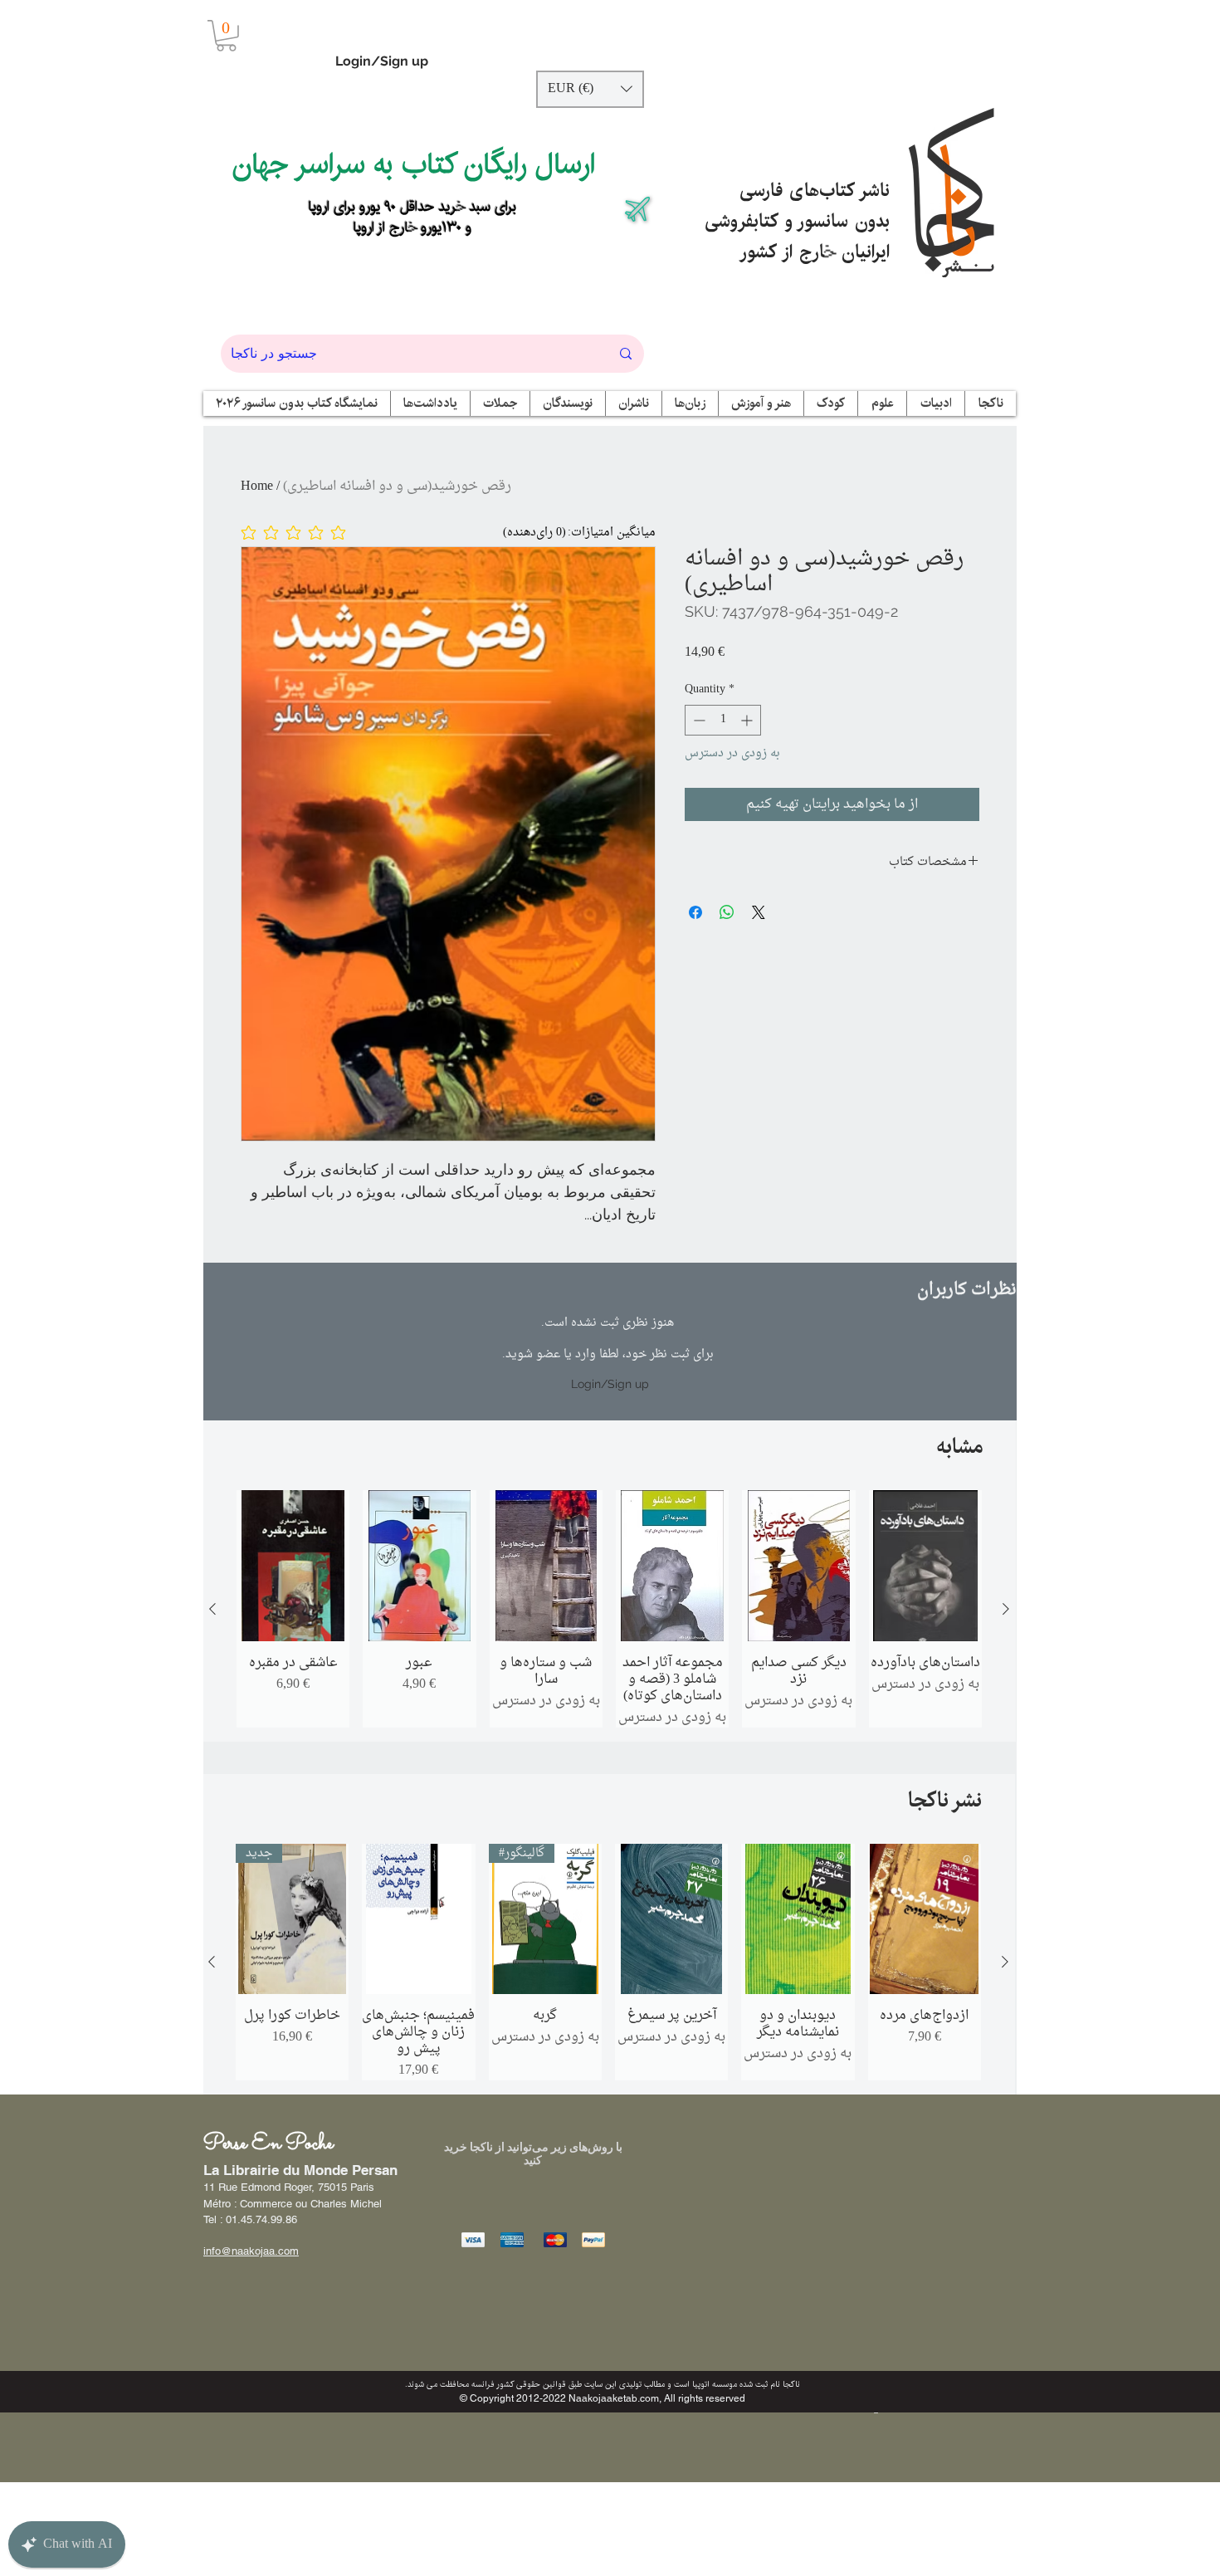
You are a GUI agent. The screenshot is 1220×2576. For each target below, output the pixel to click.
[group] (609, 1609)
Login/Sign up (382, 61)
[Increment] (748, 720)
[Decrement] (698, 720)
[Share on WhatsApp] (727, 912)
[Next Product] (1006, 1609)
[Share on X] (759, 912)
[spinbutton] (723, 720)
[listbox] (590, 89)
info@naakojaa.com (251, 2251)
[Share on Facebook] (695, 912)
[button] (226, 36)
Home (257, 486)
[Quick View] (293, 1566)
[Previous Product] (212, 1609)
